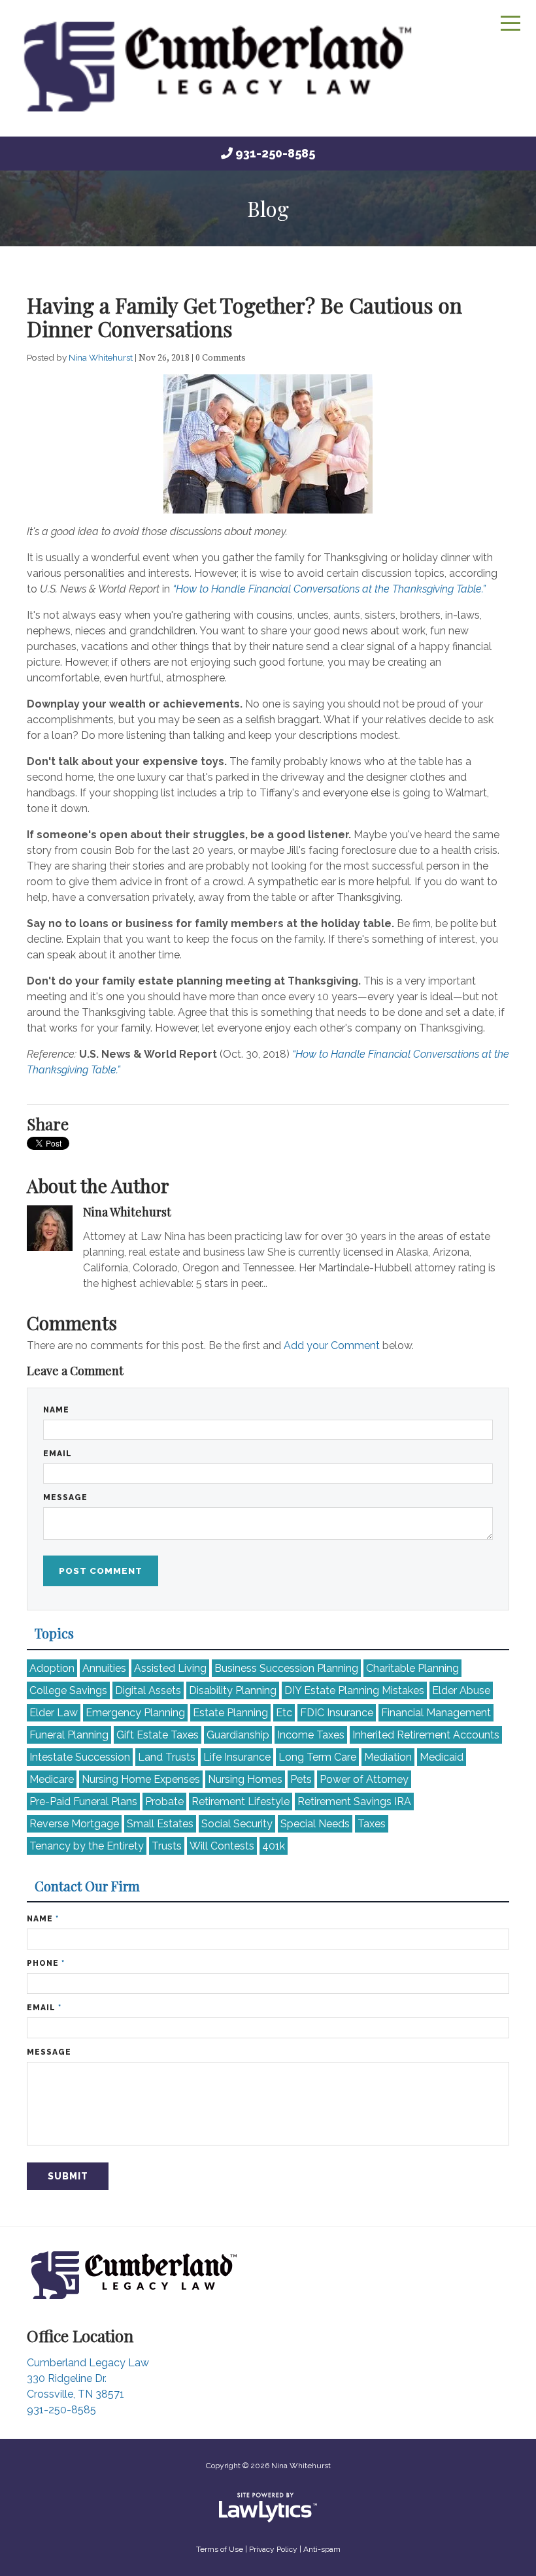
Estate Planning (230, 1713)
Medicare (52, 1779)
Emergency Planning (135, 1713)
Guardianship (238, 1735)
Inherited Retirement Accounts (426, 1735)
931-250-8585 (275, 153)
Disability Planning (233, 1690)
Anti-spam (322, 2549)
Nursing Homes (245, 1779)
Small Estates (160, 1824)
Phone (46, 1963)
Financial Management (436, 1713)
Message (65, 1497)
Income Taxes (311, 1735)
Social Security (237, 1824)
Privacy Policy (273, 2549)
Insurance (337, 1713)
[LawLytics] (268, 2507)
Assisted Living (170, 1668)
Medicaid (442, 1757)
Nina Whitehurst (102, 357)
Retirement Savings (354, 1802)
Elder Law (54, 1713)
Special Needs (315, 1824)
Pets (301, 1779)
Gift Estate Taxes (158, 1735)
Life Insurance (237, 1757)
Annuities (104, 1668)
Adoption (52, 1668)
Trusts (167, 1846)
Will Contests (222, 1846)
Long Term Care (317, 1757)
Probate (164, 1802)
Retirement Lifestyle (241, 1802)
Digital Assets (148, 1690)
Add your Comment (332, 1345)
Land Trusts (167, 1757)
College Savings (68, 1690)
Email (58, 1454)
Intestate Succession (80, 1757)
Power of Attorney (364, 1779)
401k (274, 1846)
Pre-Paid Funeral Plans (83, 1802)
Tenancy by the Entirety (87, 1846)
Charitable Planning (412, 1668)
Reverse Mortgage (74, 1824)
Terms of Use (220, 2549)
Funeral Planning (69, 1735)
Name (56, 1410)
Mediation (388, 1757)
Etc (284, 1713)
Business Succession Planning (286, 1668)
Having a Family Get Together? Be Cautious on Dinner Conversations (244, 317)
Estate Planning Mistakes (354, 1690)
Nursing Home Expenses (141, 1779)
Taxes (372, 1824)
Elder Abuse (461, 1690)
